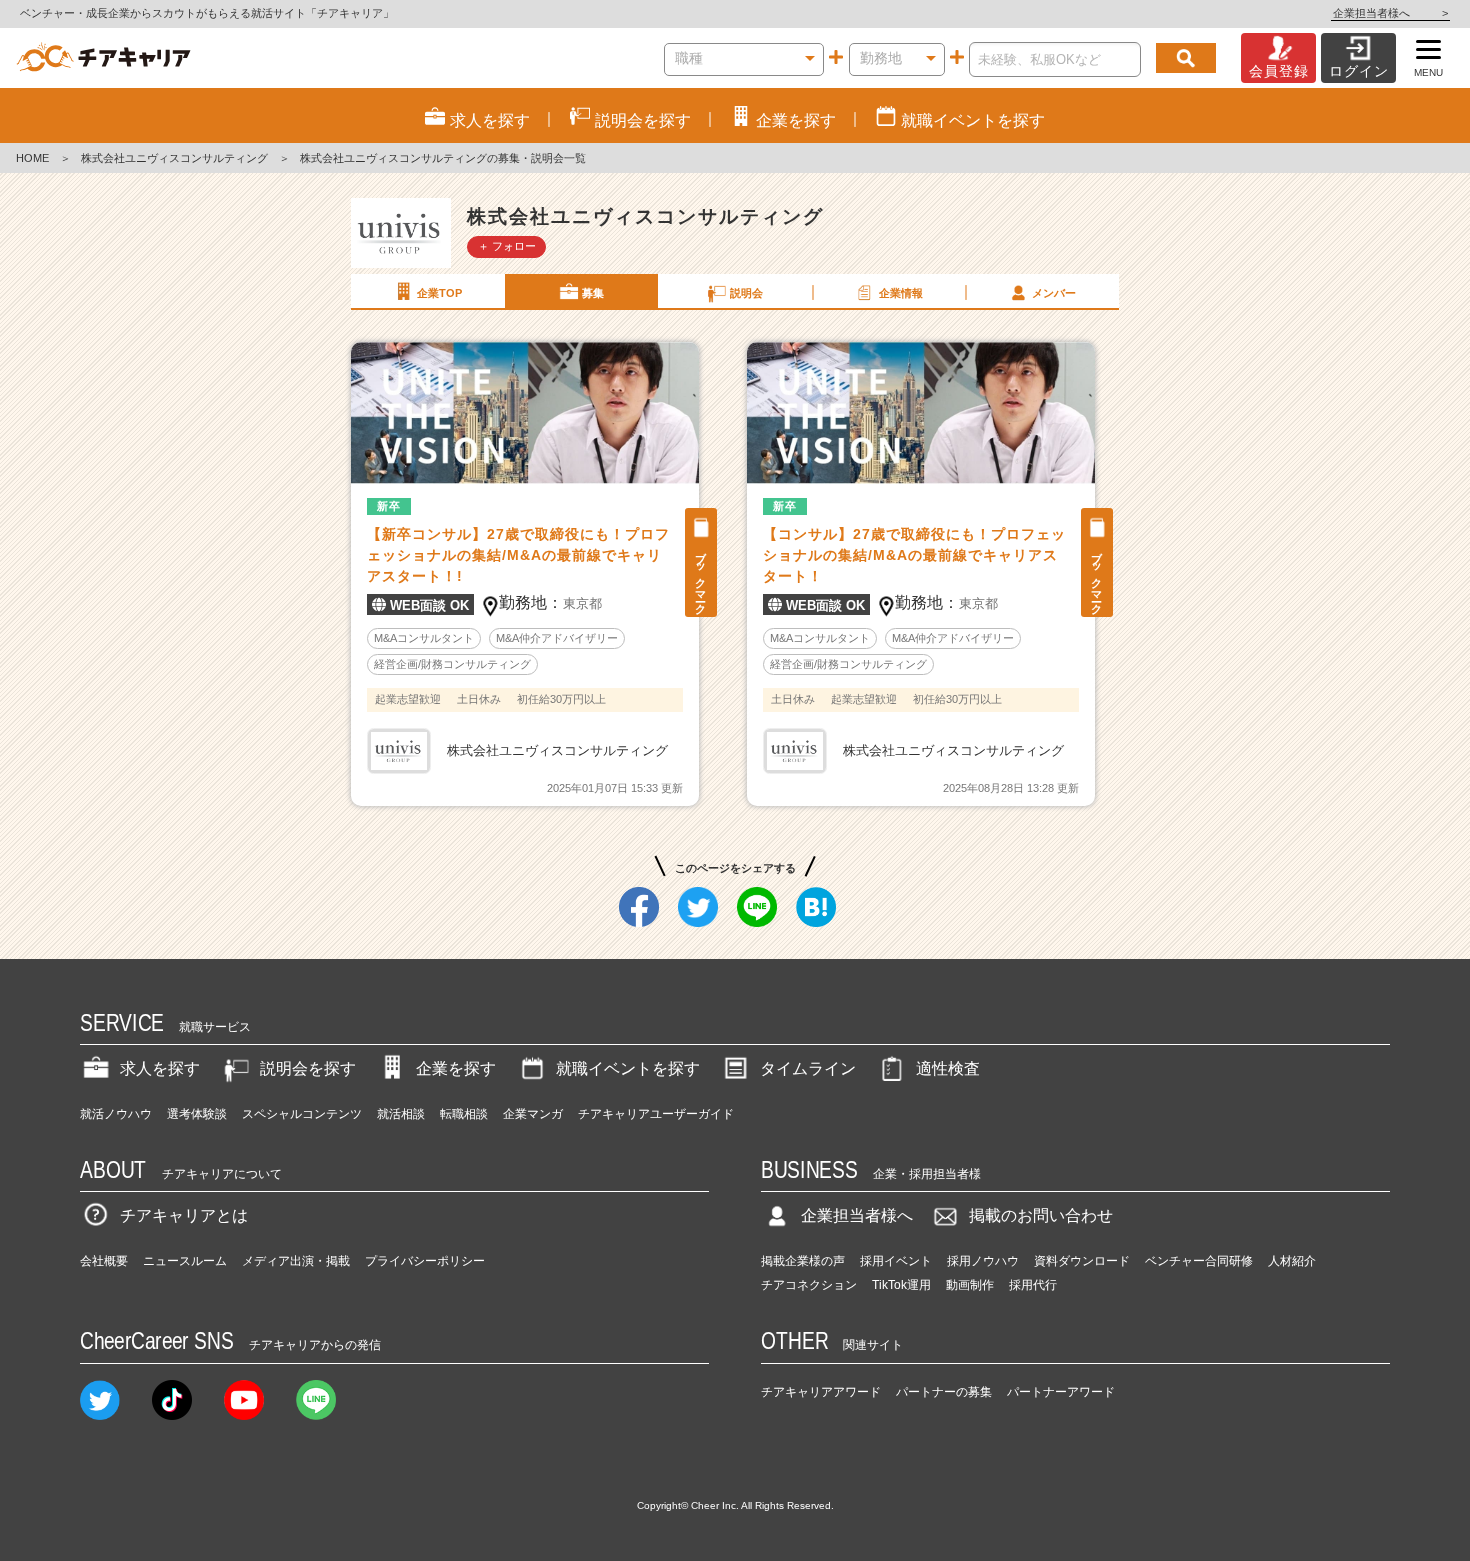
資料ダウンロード (1082, 1261)
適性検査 (948, 1068)
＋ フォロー (507, 246)
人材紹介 (1292, 1261)
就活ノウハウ (116, 1114)
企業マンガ (533, 1114)
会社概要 (104, 1261)
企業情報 (901, 293)
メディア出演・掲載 (296, 1261)
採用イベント (896, 1261)
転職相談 (464, 1114)
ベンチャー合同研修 (1199, 1261)
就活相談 (401, 1114)
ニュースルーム (185, 1261)
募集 (593, 293)
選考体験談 (197, 1114)
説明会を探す (308, 1068)
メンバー (1054, 293)
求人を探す (160, 1068)
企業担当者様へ (1390, 13)
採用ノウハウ (983, 1261)
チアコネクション (809, 1285)
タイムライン (808, 1068)
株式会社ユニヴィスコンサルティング (174, 158)
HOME (32, 158)
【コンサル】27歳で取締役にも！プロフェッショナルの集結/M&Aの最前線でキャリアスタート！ (914, 555)
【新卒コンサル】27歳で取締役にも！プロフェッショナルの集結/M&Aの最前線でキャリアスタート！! (518, 555)
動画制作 (970, 1285)
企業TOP (439, 293)
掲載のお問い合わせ (1041, 1215)
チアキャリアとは (184, 1215)
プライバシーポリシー (425, 1261)
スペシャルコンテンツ (302, 1114)
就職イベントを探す (628, 1068)
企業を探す (456, 1068)
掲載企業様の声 (803, 1261)
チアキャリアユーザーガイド (656, 1114)
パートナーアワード (1061, 1392)
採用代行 (1033, 1285)
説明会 (746, 293)
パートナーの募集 (944, 1392)
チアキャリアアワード (821, 1392)
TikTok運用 (901, 1285)
